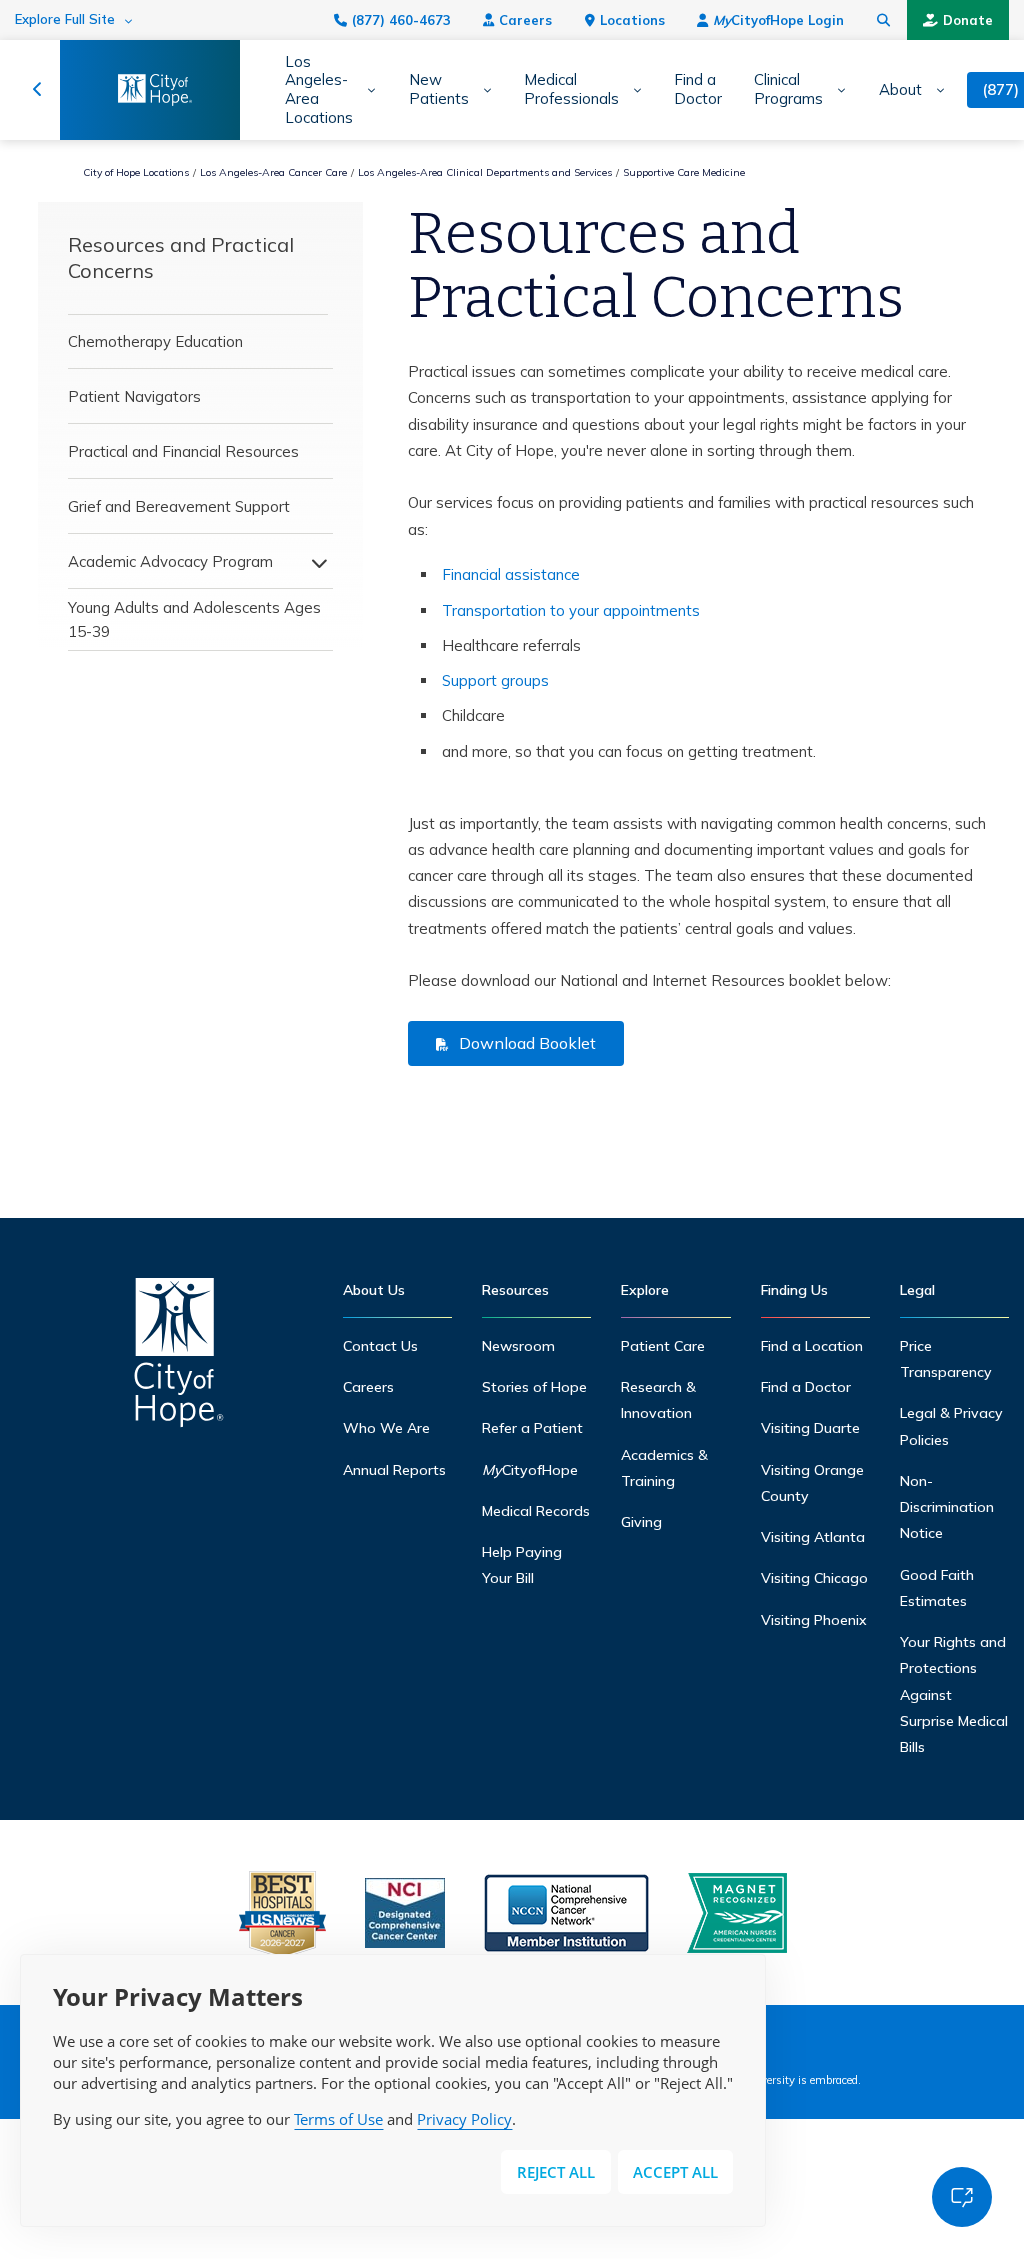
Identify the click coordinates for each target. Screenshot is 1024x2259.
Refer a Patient (532, 1428)
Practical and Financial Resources (183, 451)
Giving (641, 1522)
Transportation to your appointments (571, 610)
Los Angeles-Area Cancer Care (273, 172)
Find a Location (812, 1346)
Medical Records (536, 1511)
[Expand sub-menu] (364, 90)
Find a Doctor (698, 89)
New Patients (439, 89)
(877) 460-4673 (401, 20)
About (900, 90)
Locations (632, 20)
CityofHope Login (778, 20)
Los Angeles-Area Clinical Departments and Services (485, 172)
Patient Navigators (134, 396)
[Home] (179, 1357)
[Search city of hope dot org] (884, 20)
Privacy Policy (464, 2119)
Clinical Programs (788, 89)
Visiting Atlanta (813, 1537)
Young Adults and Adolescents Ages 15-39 (194, 619)
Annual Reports (394, 1470)
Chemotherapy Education (155, 341)
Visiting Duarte (810, 1428)
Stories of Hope (534, 1387)
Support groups (495, 680)
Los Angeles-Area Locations (319, 90)
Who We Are (386, 1428)
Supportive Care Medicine (684, 172)
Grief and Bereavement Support (179, 506)
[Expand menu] (314, 562)
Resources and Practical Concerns (181, 257)
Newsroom (518, 1346)
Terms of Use (338, 2119)
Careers (525, 20)
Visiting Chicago (814, 1578)
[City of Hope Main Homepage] (37, 90)
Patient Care (663, 1346)
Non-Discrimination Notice (947, 1507)
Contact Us (380, 1346)
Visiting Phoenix (814, 1620)
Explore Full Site (65, 19)
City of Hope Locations (136, 172)
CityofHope (530, 1470)
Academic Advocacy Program (170, 561)
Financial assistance (511, 574)
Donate (968, 20)
